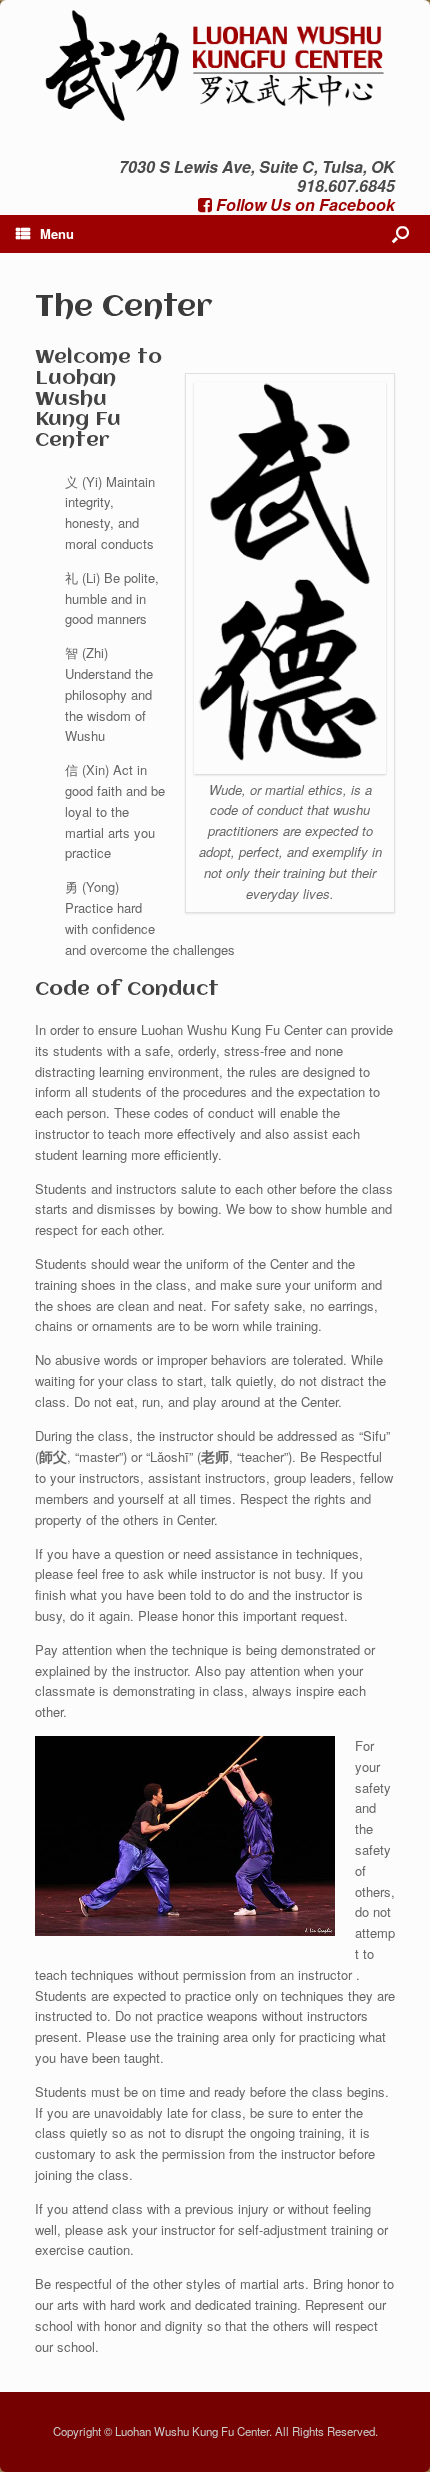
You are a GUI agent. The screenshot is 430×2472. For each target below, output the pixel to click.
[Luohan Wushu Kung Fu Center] (215, 63)
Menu (57, 233)
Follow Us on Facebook (303, 204)
